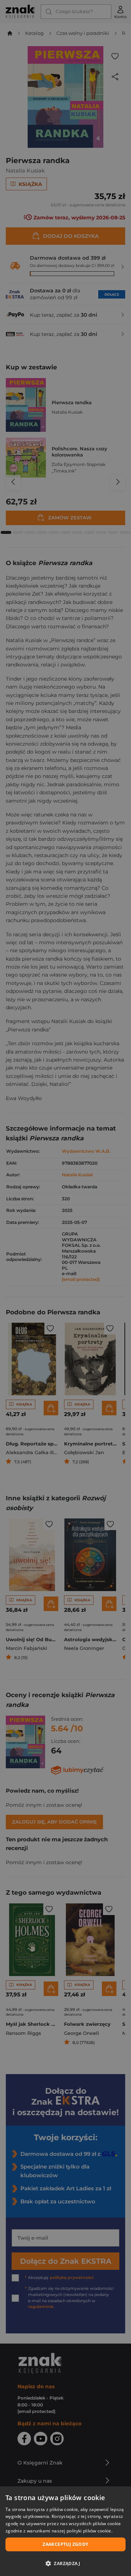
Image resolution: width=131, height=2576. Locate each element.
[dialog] (65, 2531)
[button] (65, 2563)
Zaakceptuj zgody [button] (65, 2544)
